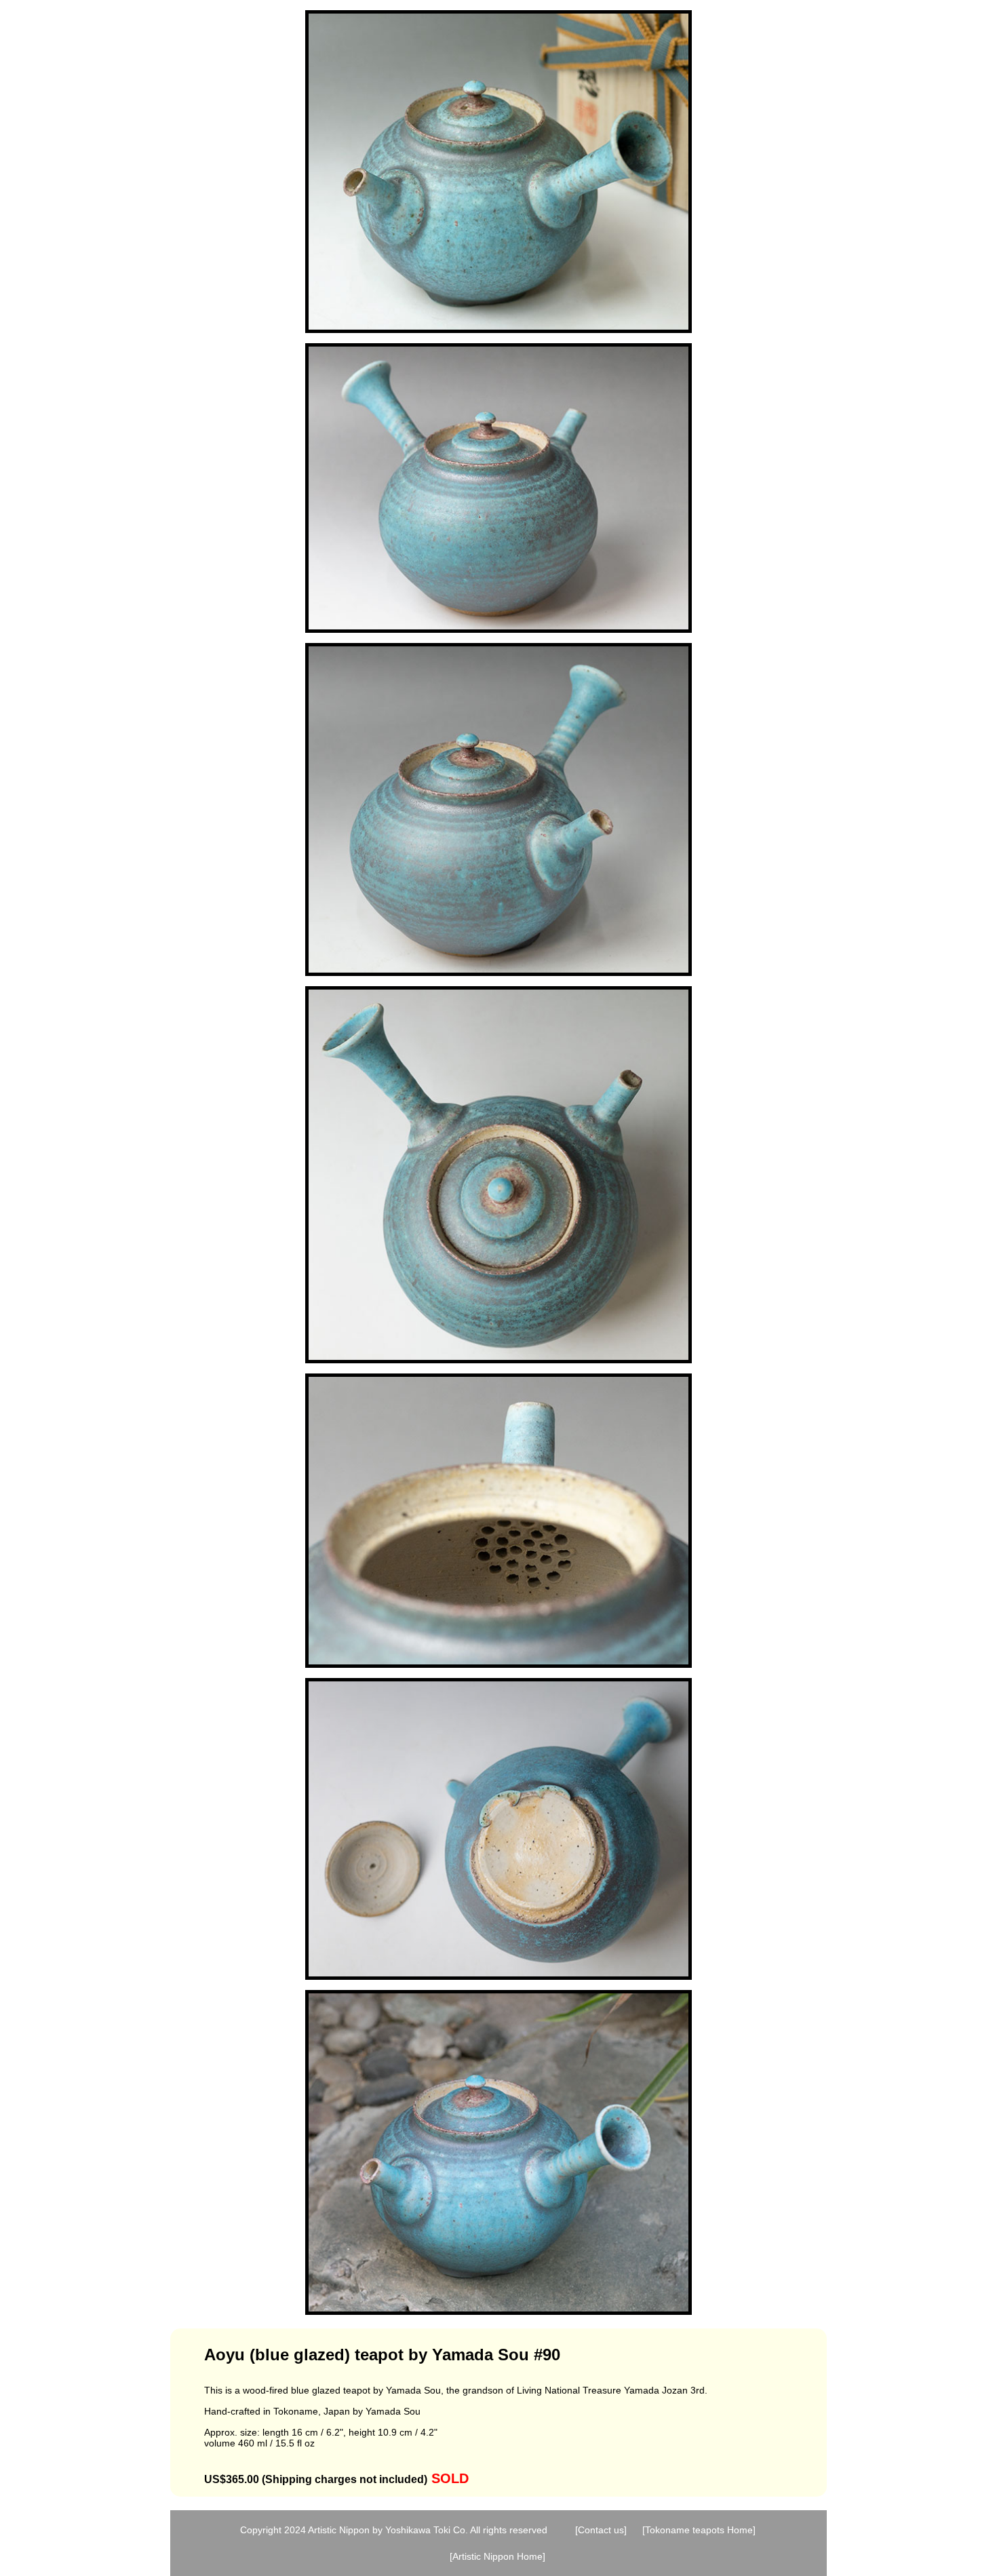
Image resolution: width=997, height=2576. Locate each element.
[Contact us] (601, 2530)
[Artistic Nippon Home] (497, 2556)
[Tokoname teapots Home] (699, 2530)
